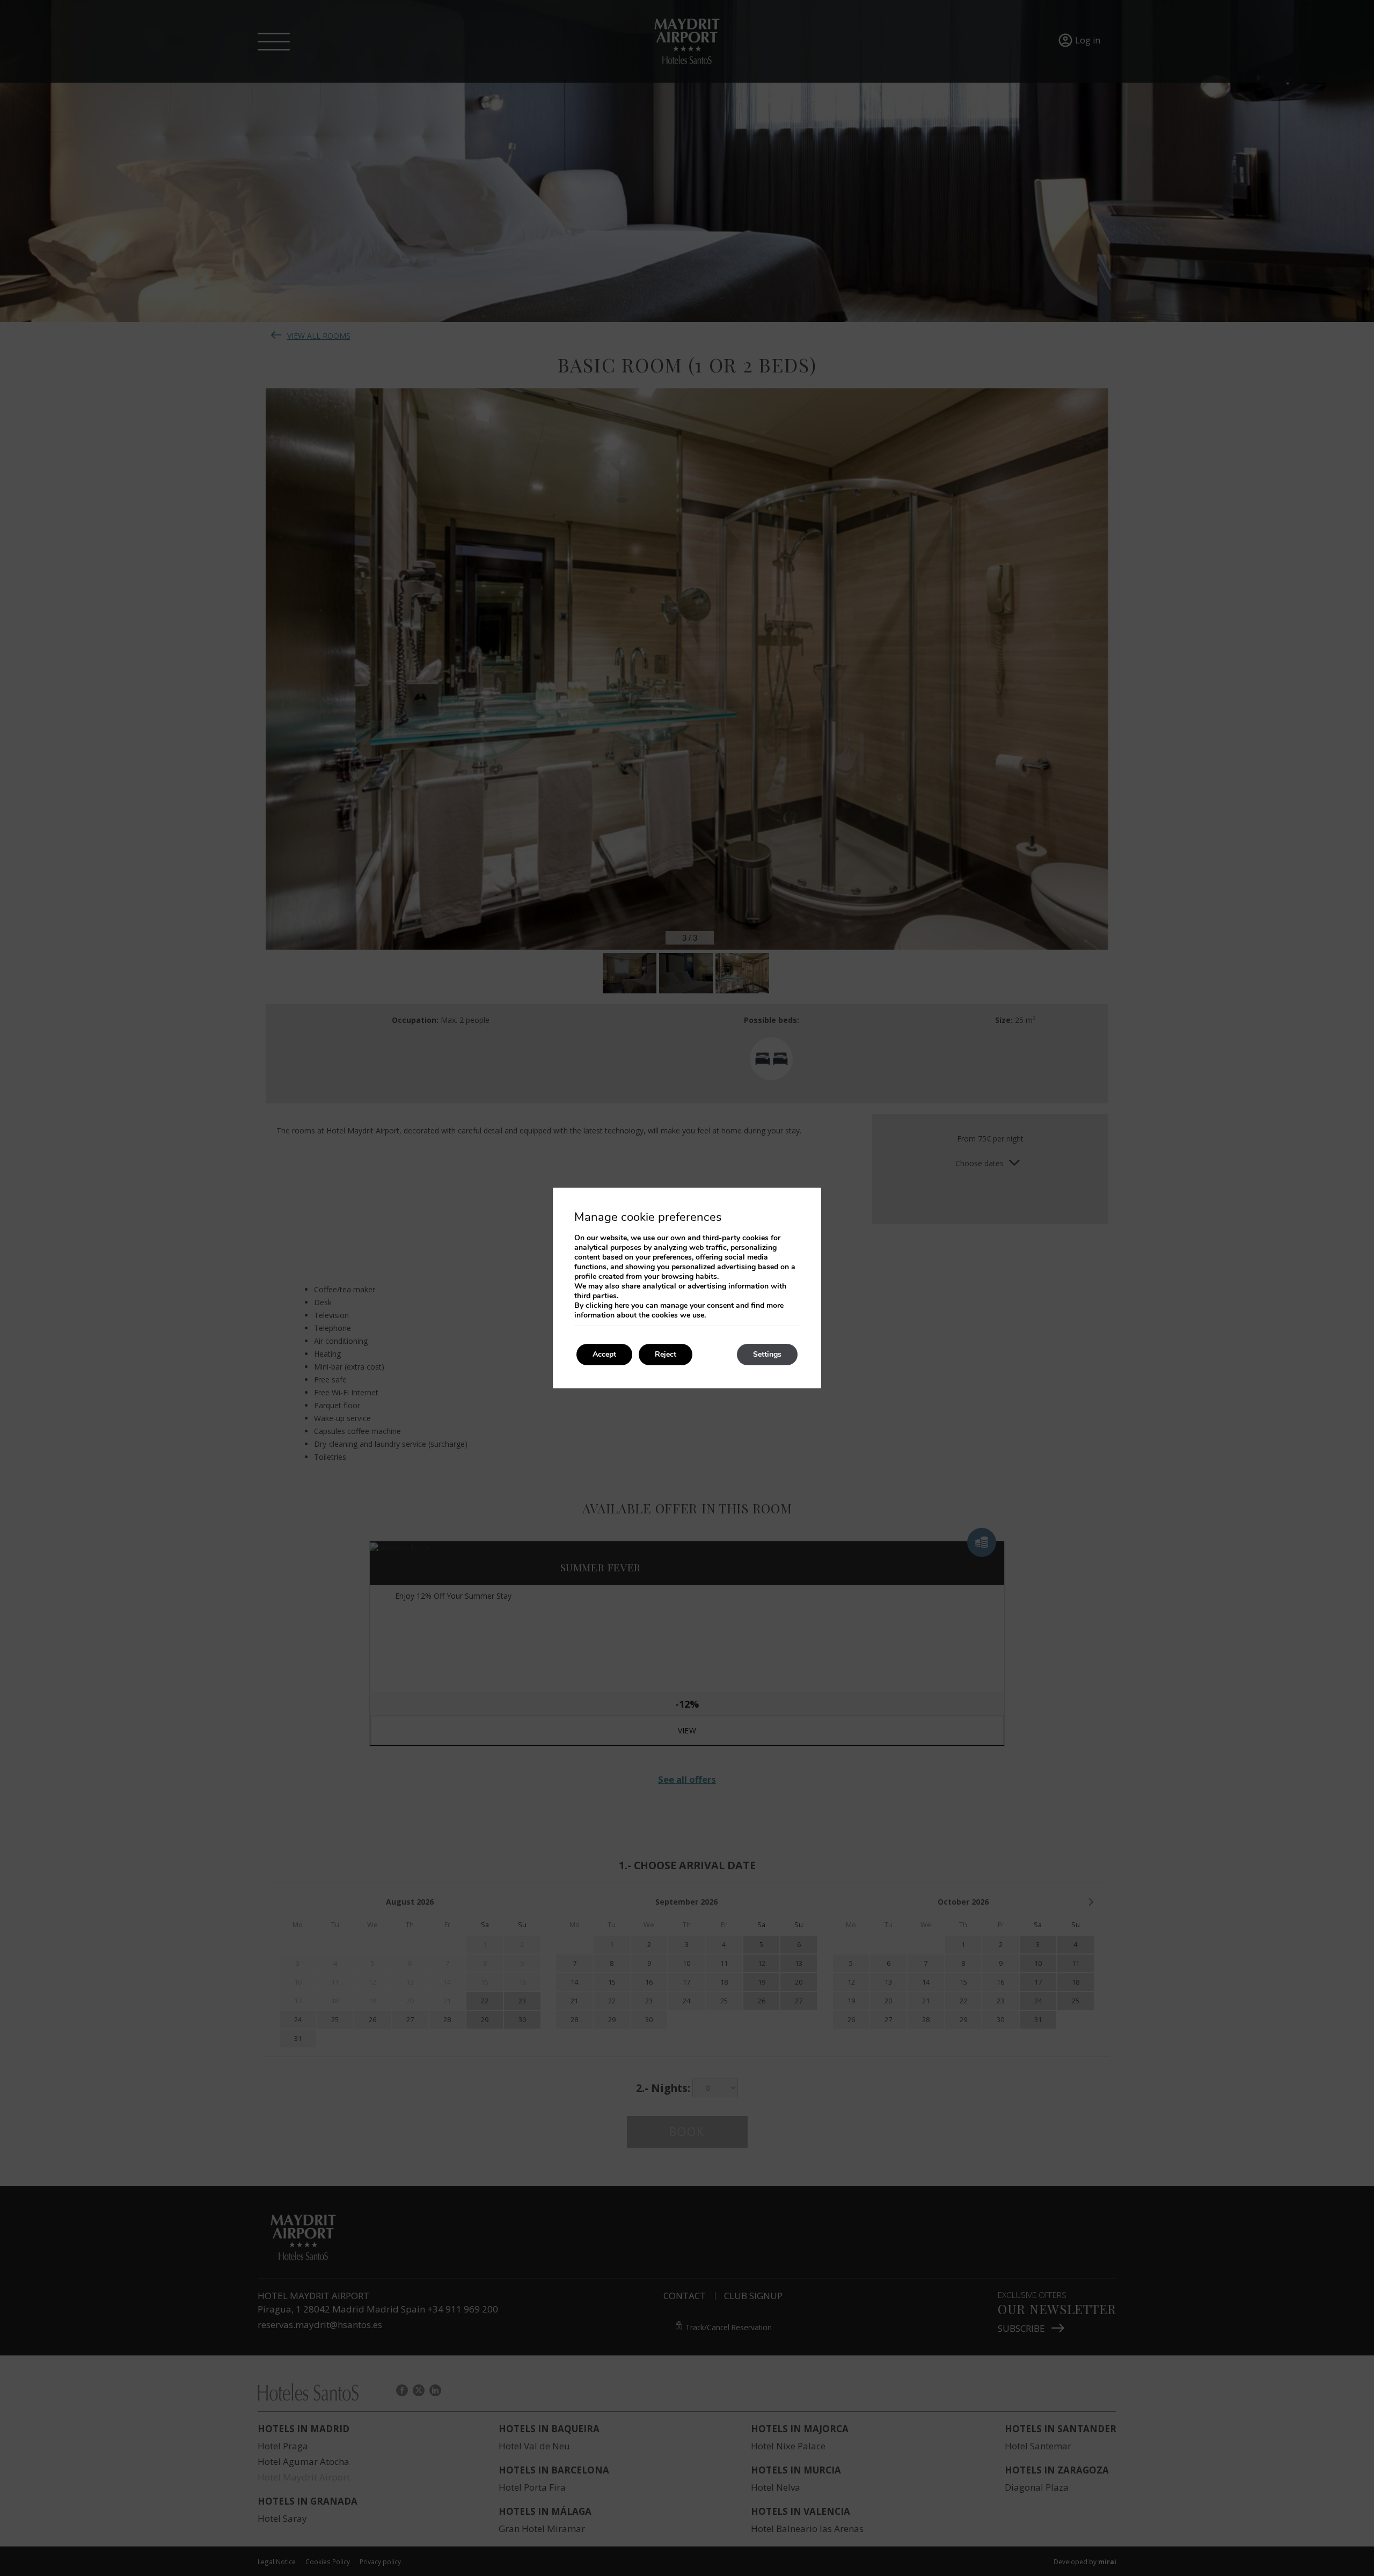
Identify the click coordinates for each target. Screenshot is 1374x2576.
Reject (666, 1354)
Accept (604, 1354)
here (622, 1305)
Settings (767, 1354)
